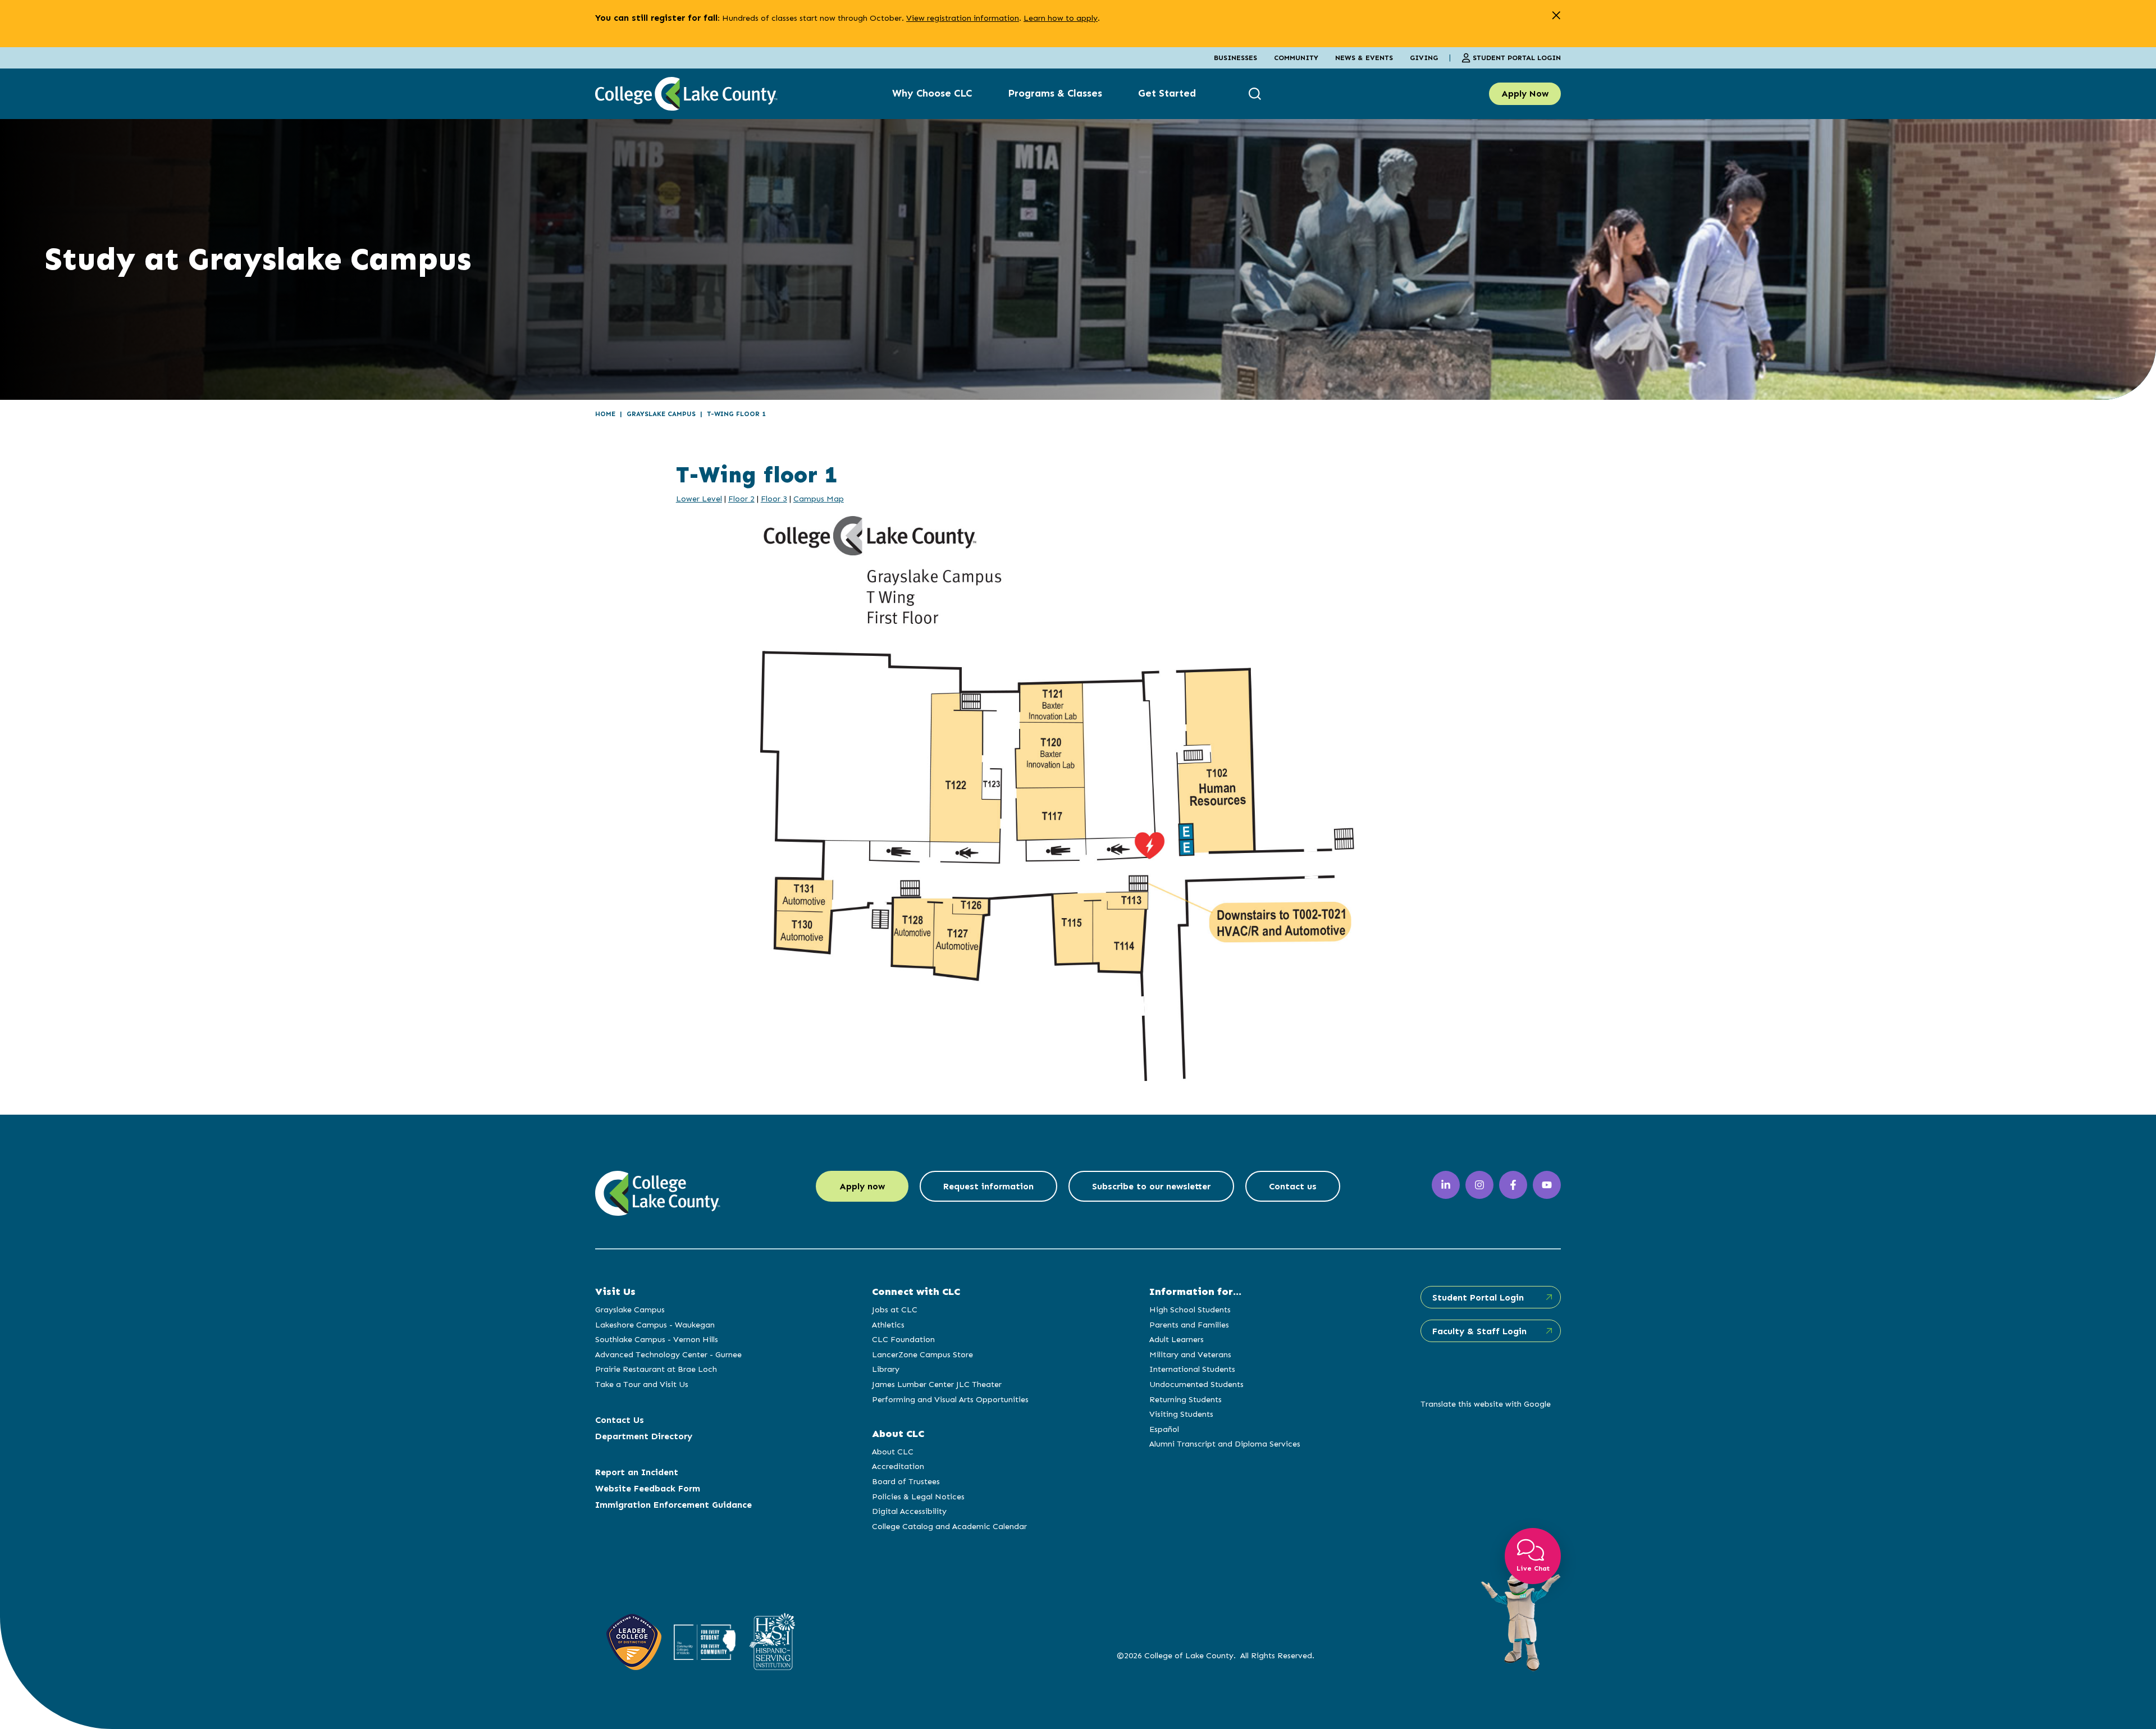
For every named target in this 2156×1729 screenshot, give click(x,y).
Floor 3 (774, 499)
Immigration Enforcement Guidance (673, 1505)
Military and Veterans (1190, 1354)
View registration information (963, 18)
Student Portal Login (1517, 58)
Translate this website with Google (1486, 1404)
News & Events (1364, 58)
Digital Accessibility (909, 1511)
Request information (988, 1186)
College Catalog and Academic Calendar (949, 1526)
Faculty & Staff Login (1479, 1331)
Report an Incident (637, 1472)
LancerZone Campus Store (922, 1354)
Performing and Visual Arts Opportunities (950, 1399)
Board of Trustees (906, 1481)
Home (605, 414)
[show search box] (1256, 93)
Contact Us (620, 1420)
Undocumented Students (1196, 1384)
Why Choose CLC (932, 93)
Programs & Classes (1055, 93)
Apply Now (1525, 93)
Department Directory (644, 1436)
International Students (1192, 1369)
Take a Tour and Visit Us (642, 1384)
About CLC (893, 1452)
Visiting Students (1181, 1414)
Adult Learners (1177, 1339)
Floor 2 (741, 499)
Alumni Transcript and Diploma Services (1225, 1444)
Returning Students (1186, 1399)
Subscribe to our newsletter (1151, 1186)
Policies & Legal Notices (918, 1497)
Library (886, 1369)
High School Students (1190, 1310)
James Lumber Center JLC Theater (937, 1384)
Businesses (1235, 58)
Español (1164, 1429)
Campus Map (819, 499)
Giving (1424, 58)
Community (1296, 58)
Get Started (1167, 93)
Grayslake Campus (661, 414)
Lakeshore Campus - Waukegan (655, 1325)
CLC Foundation (903, 1339)
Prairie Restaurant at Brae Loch (656, 1369)
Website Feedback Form (648, 1488)
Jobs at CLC (895, 1310)
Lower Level (699, 499)
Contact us (1293, 1186)
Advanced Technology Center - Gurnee (668, 1354)
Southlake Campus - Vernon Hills (657, 1339)
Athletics (888, 1325)
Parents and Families (1189, 1325)
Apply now (862, 1186)
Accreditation (898, 1466)
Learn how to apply (1061, 18)
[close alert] (1556, 15)
